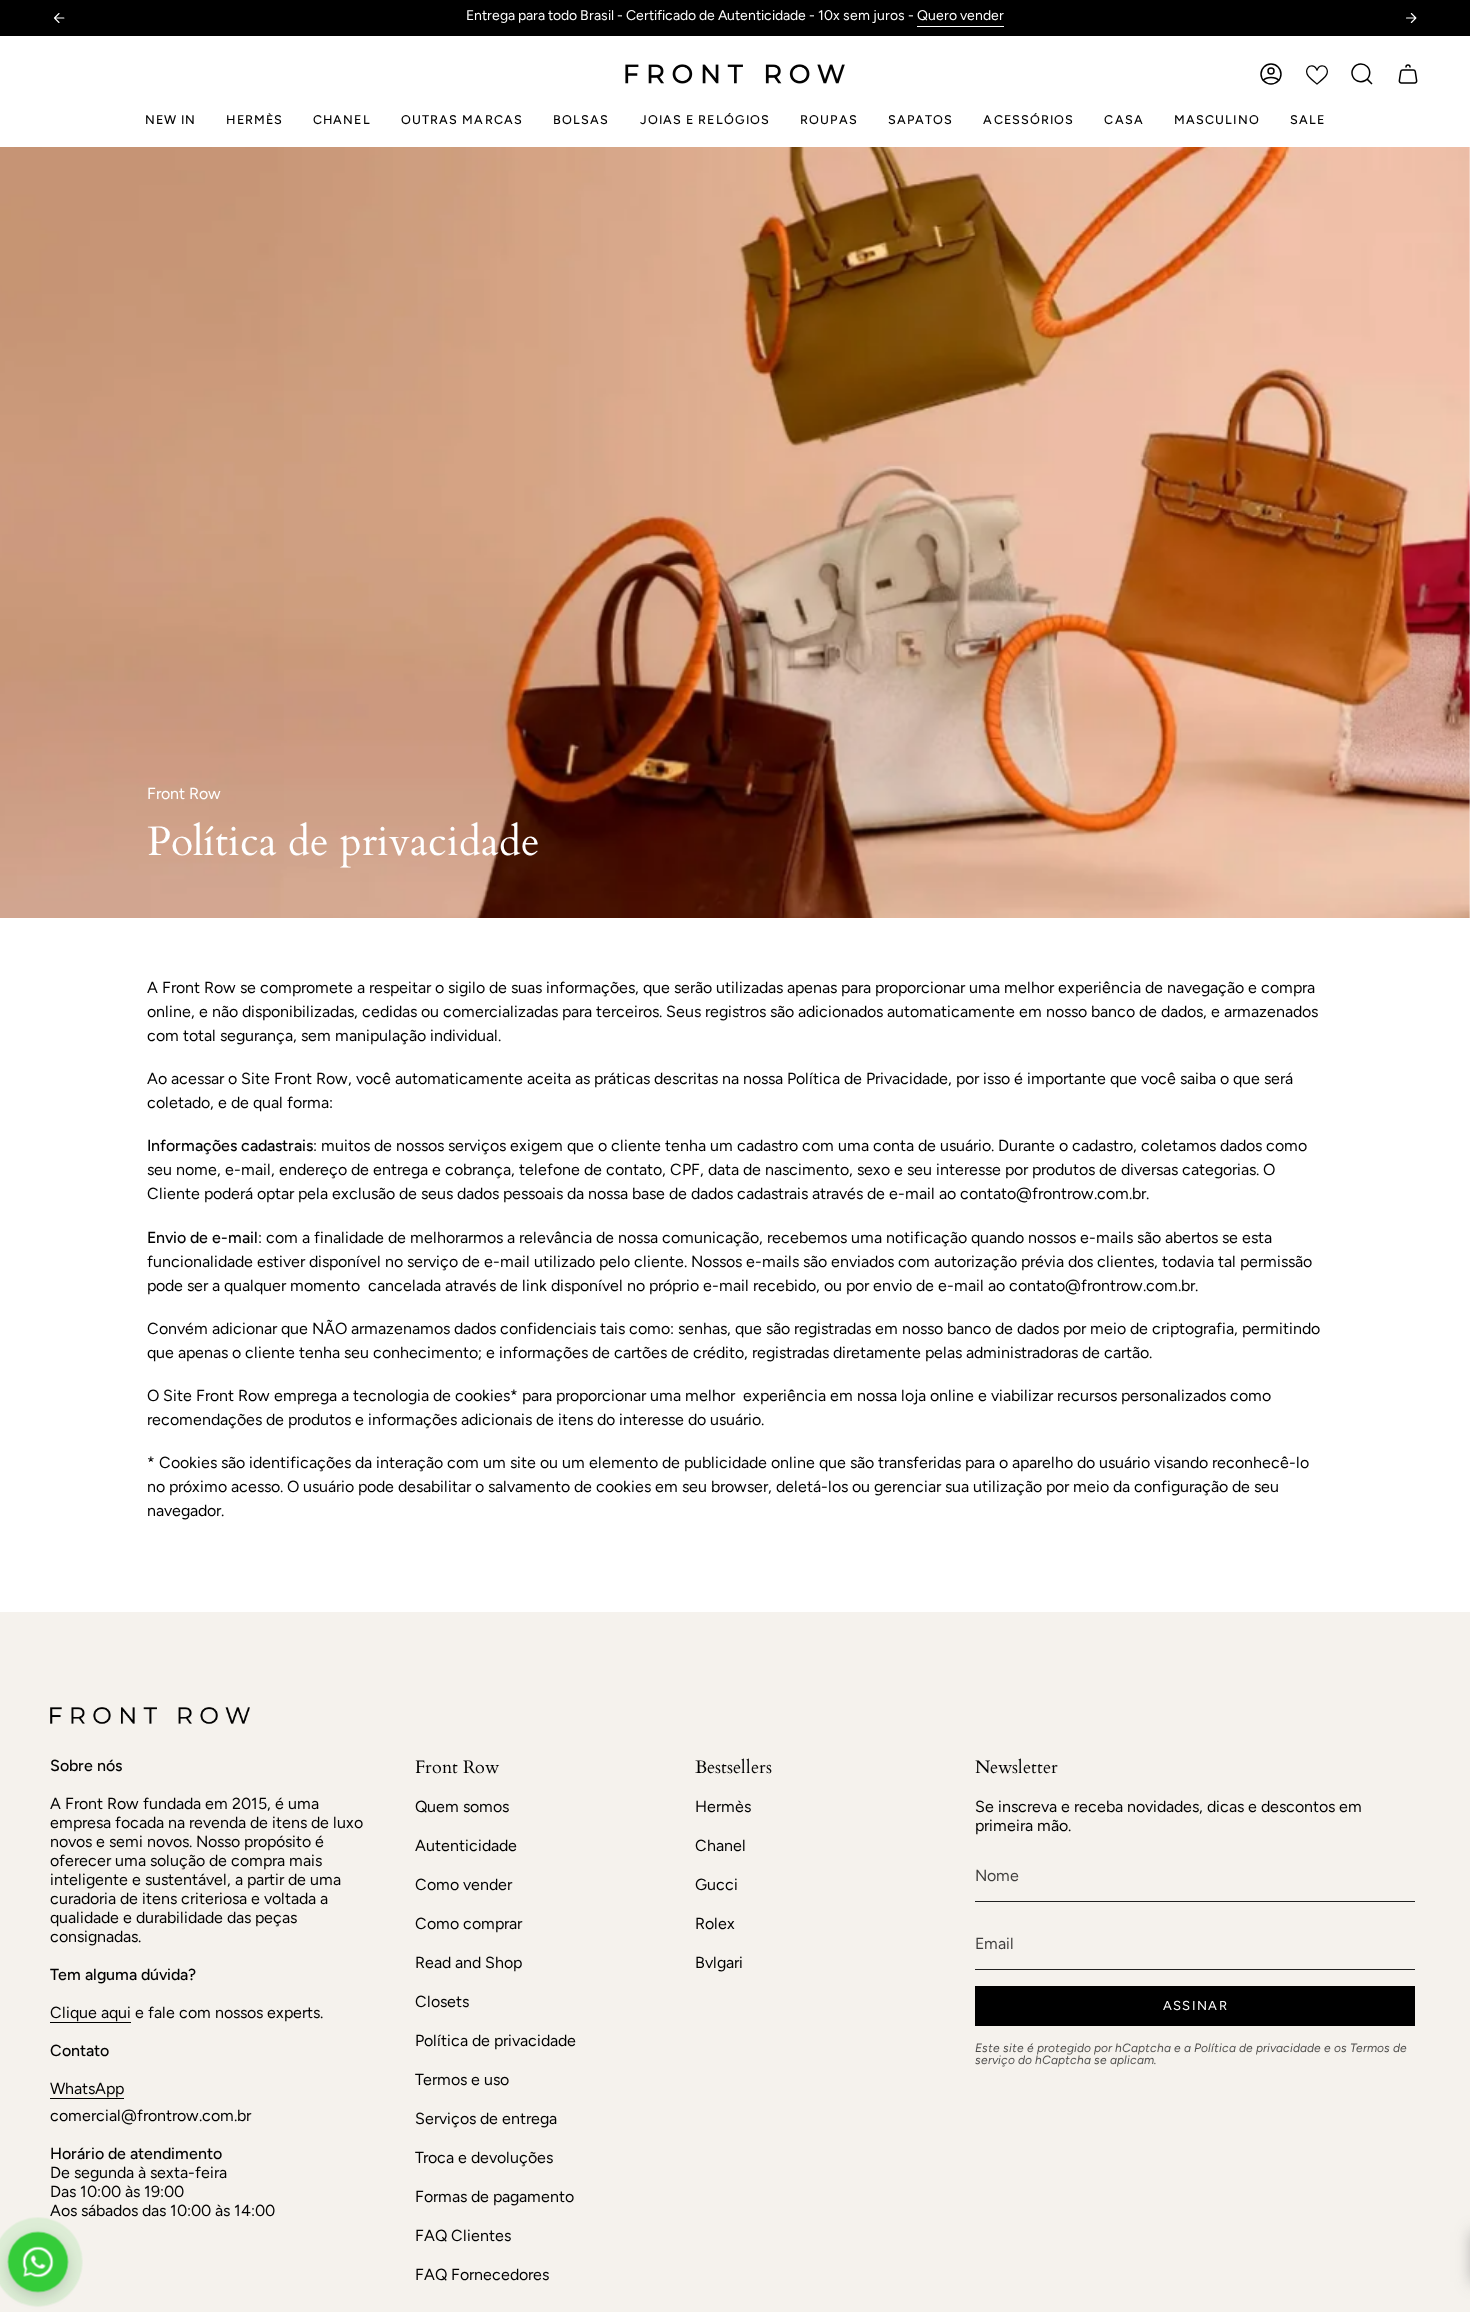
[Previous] (59, 18)
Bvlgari (719, 1962)
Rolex (715, 1923)
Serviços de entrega (486, 2118)
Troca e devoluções (484, 2157)
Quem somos (462, 1806)
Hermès (723, 1806)
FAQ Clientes (463, 2235)
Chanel (720, 1845)
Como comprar (468, 1923)
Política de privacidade (495, 2040)
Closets (442, 2001)
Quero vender (960, 15)
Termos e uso (462, 2079)
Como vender (463, 1884)
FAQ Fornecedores (482, 2274)
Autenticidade (466, 1845)
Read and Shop (468, 1962)
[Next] (1411, 18)
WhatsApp (87, 2088)
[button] (1362, 74)
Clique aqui (90, 2012)
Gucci (716, 1884)
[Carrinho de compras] (1408, 74)
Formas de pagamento (494, 2196)
